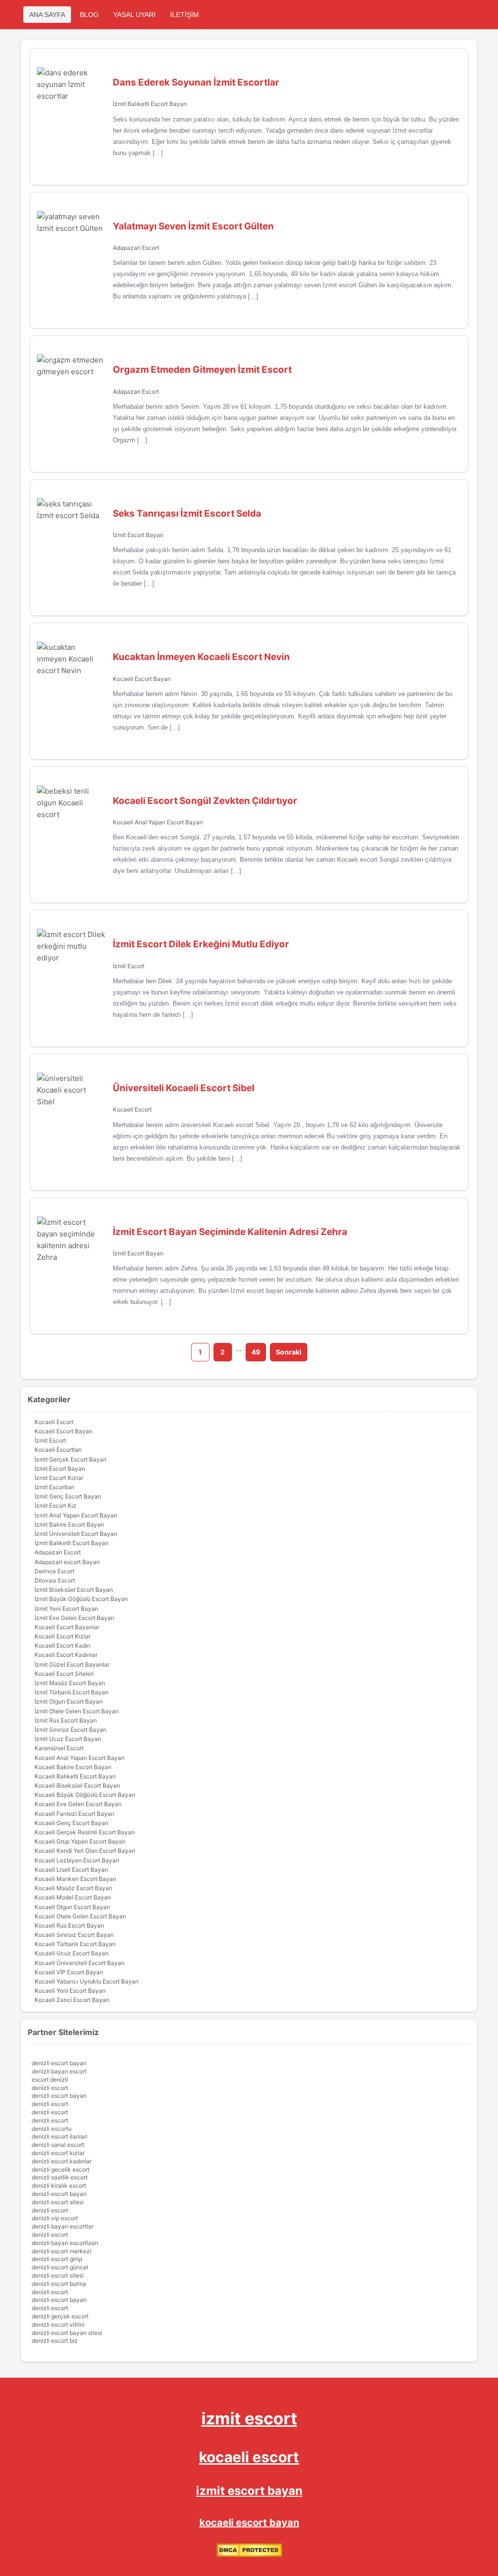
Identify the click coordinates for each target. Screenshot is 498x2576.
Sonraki (289, 1352)
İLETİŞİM (185, 15)
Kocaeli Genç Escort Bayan (71, 1823)
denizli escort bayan (59, 2063)
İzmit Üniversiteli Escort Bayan (76, 1534)
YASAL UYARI (134, 15)
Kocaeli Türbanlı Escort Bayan (75, 1944)
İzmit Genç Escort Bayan (68, 1496)
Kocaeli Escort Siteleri (64, 1674)
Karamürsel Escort (59, 1748)
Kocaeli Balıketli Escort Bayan (75, 1776)
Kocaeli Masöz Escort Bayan (73, 1888)
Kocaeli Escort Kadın (62, 1645)
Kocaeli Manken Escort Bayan (75, 1879)
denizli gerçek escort (60, 2316)
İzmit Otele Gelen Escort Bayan (77, 1711)
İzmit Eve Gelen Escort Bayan (74, 1618)
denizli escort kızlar (58, 2153)
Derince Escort (54, 1571)
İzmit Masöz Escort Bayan (70, 1683)
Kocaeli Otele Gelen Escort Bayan (80, 1916)
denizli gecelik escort (61, 2169)
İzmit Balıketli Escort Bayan (150, 104)
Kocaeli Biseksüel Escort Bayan (77, 1785)
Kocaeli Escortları (58, 1450)
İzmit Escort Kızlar (59, 1478)
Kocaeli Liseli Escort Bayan (71, 1870)
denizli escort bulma (59, 2284)
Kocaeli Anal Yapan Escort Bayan (158, 822)
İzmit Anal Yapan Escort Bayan (76, 1515)
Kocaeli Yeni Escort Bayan (70, 1991)
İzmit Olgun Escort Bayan (69, 1701)
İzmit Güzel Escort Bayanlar (72, 1664)
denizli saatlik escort (60, 2177)
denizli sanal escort (58, 2145)
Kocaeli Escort (132, 1109)
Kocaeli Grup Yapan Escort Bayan (80, 1841)
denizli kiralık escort (59, 2185)
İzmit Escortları (54, 1487)
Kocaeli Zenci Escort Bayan (72, 2000)
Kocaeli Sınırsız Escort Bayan (74, 1935)
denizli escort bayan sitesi (67, 2333)
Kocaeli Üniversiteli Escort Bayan (80, 1963)
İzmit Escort (129, 966)
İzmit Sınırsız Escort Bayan (71, 1730)
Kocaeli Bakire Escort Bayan (73, 1767)
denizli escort (50, 2088)
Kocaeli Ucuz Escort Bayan (71, 1953)
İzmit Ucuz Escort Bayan (68, 1739)
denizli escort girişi (57, 2259)
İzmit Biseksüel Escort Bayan (74, 1590)
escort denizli (50, 2080)
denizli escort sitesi (58, 2202)
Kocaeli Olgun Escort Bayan (72, 1907)
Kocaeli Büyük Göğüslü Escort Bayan (85, 1795)
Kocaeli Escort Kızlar (62, 1636)
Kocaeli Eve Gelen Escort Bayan (78, 1804)
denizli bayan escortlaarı (65, 2243)
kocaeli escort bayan (249, 2523)
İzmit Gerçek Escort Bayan (71, 1459)
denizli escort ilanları (60, 2136)
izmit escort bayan (249, 2491)
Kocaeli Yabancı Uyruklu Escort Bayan (87, 1981)
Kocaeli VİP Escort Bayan (69, 1972)
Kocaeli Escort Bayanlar (67, 1627)
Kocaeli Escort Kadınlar (66, 1655)
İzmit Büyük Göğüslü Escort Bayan (81, 1599)
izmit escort (249, 2418)
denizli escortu (52, 2129)
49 (256, 1352)
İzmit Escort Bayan (138, 535)
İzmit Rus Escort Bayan (66, 1720)
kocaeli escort (249, 2457)
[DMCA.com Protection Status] (249, 2555)
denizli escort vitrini (58, 2324)
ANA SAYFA (47, 15)
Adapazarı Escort (136, 248)
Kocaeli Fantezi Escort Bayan (74, 1814)
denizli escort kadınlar (62, 2161)
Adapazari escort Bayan (67, 1562)
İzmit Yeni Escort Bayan (66, 1609)
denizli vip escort (55, 2218)
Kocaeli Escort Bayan (142, 679)
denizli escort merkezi (62, 2251)
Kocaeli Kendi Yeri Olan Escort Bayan (85, 1851)
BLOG (89, 15)
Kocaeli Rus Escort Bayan (69, 1925)
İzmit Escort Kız (55, 1506)
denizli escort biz (55, 2341)
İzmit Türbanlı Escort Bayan (71, 1692)
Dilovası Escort (55, 1580)
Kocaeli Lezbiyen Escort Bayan (77, 1860)
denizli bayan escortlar (62, 2226)
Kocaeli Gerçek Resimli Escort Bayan (85, 1832)
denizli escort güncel (60, 2267)
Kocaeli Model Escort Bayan (73, 1897)
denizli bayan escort (59, 2071)
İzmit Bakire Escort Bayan (69, 1524)
